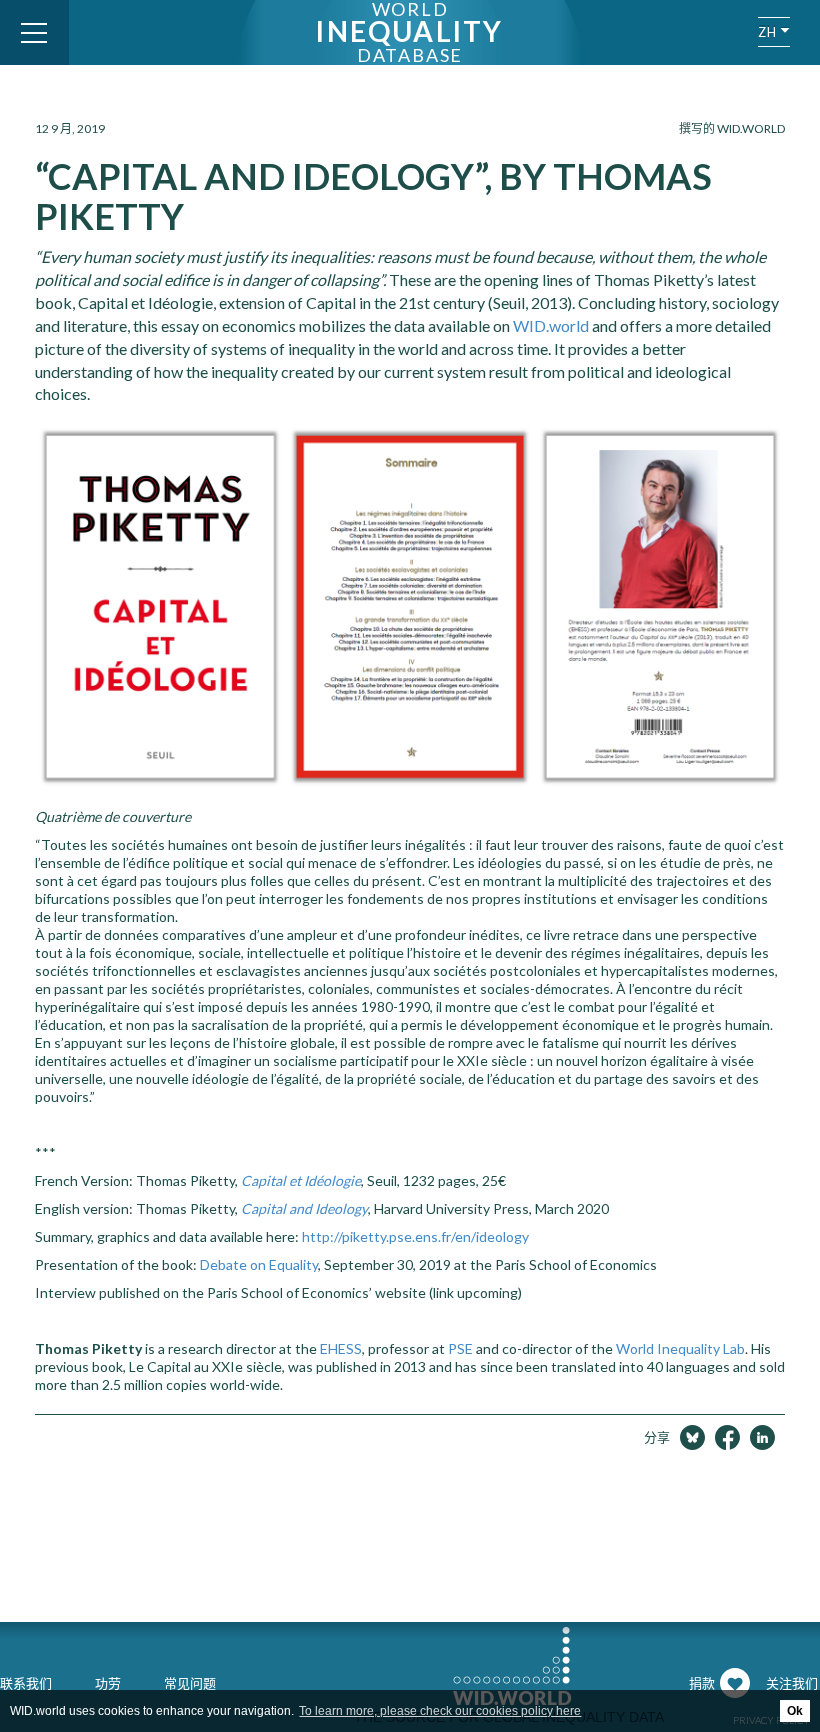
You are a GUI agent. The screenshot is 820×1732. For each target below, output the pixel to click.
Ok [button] (795, 1711)
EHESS (341, 1348)
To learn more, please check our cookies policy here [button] (440, 1711)
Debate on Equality (259, 1264)
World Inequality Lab (680, 1348)
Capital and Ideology (304, 1208)
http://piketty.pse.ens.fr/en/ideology (415, 1236)
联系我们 (26, 1683)
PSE (460, 1348)
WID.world (551, 325)
